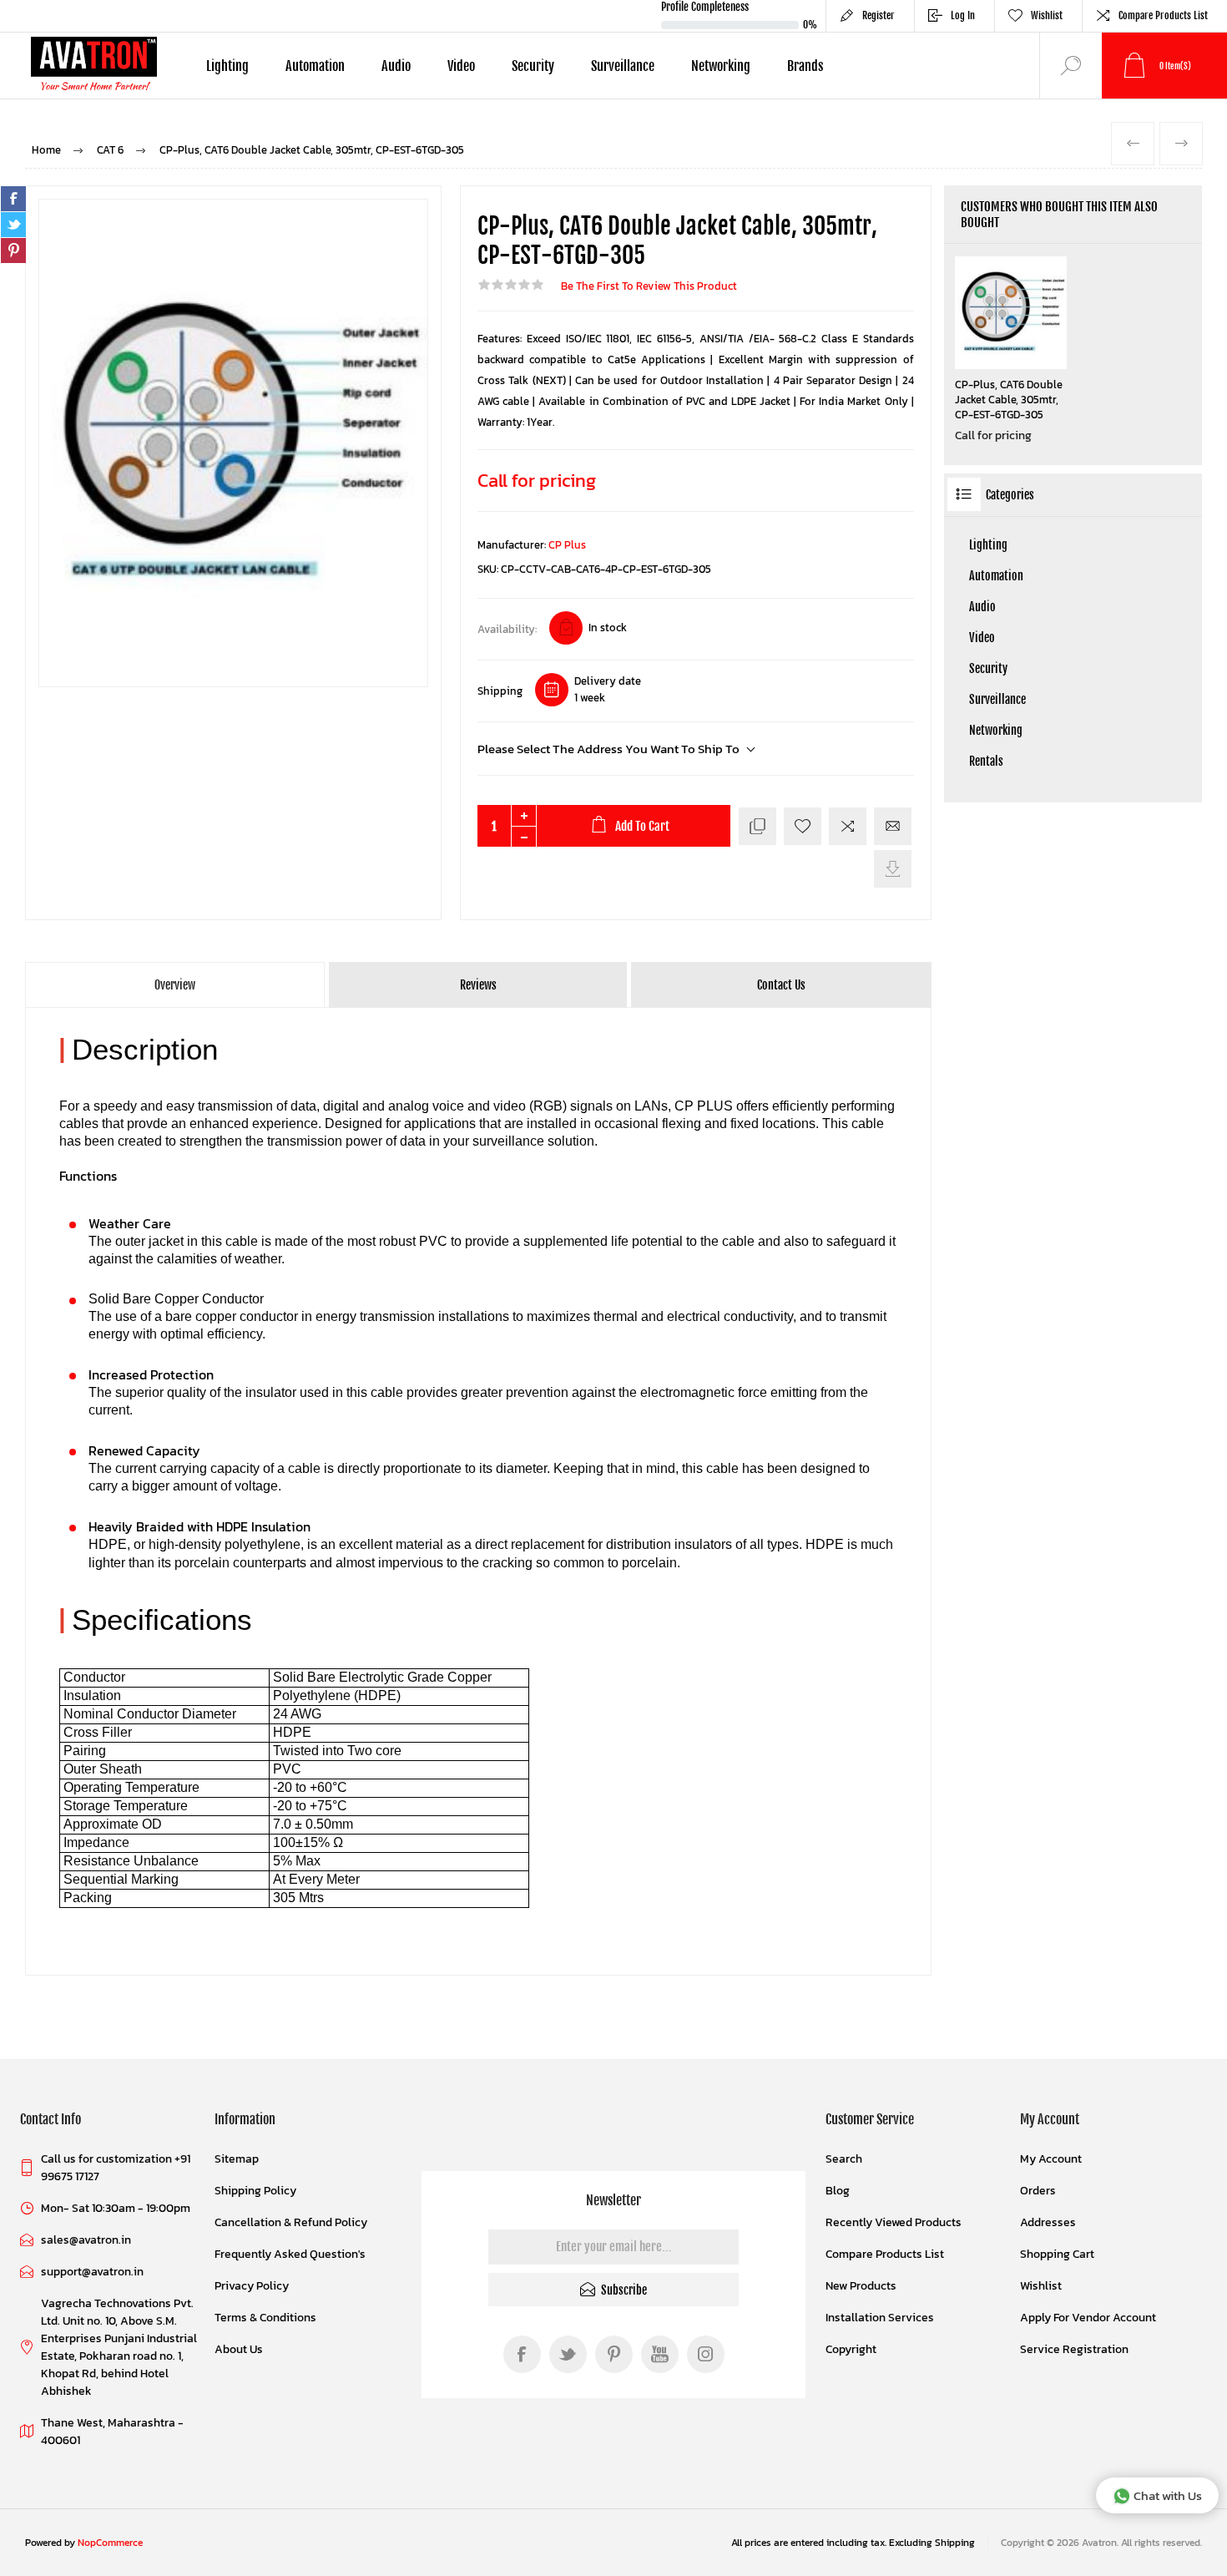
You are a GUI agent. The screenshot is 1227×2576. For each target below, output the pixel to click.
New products (861, 2286)
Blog (838, 2191)
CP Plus (567, 545)
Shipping (500, 691)
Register (879, 15)
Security (988, 668)
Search (844, 2159)
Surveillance (997, 699)
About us (239, 2349)
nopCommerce (110, 2543)
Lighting (988, 545)
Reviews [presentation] (478, 985)
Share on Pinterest (13, 251)
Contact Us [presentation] (781, 985)
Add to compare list (848, 826)
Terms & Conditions (265, 2318)
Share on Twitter (13, 225)
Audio (982, 607)
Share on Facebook (13, 199)
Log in (963, 15)
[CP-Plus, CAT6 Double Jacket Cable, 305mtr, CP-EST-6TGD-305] (1011, 313)
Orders (1038, 2191)
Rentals (986, 761)
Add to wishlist (803, 826)
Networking (996, 730)
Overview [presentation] (175, 985)
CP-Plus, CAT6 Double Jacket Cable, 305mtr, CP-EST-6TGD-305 (1009, 400)
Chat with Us (1168, 2495)
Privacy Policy (252, 2286)
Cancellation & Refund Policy (291, 2222)
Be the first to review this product (649, 286)
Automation (996, 576)
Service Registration (1074, 2349)
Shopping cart (1057, 2254)
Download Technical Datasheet (893, 869)
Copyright (851, 2349)
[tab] (176, 985)
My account (1051, 2159)
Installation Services (880, 2318)
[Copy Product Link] (757, 826)
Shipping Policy (255, 2191)
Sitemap (237, 2159)
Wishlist (1041, 2286)
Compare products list (1163, 15)
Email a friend (893, 826)
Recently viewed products (894, 2222)
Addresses (1048, 2222)
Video (982, 638)
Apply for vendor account (1088, 2318)
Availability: (507, 629)
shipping (955, 2543)
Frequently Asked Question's (290, 2254)
